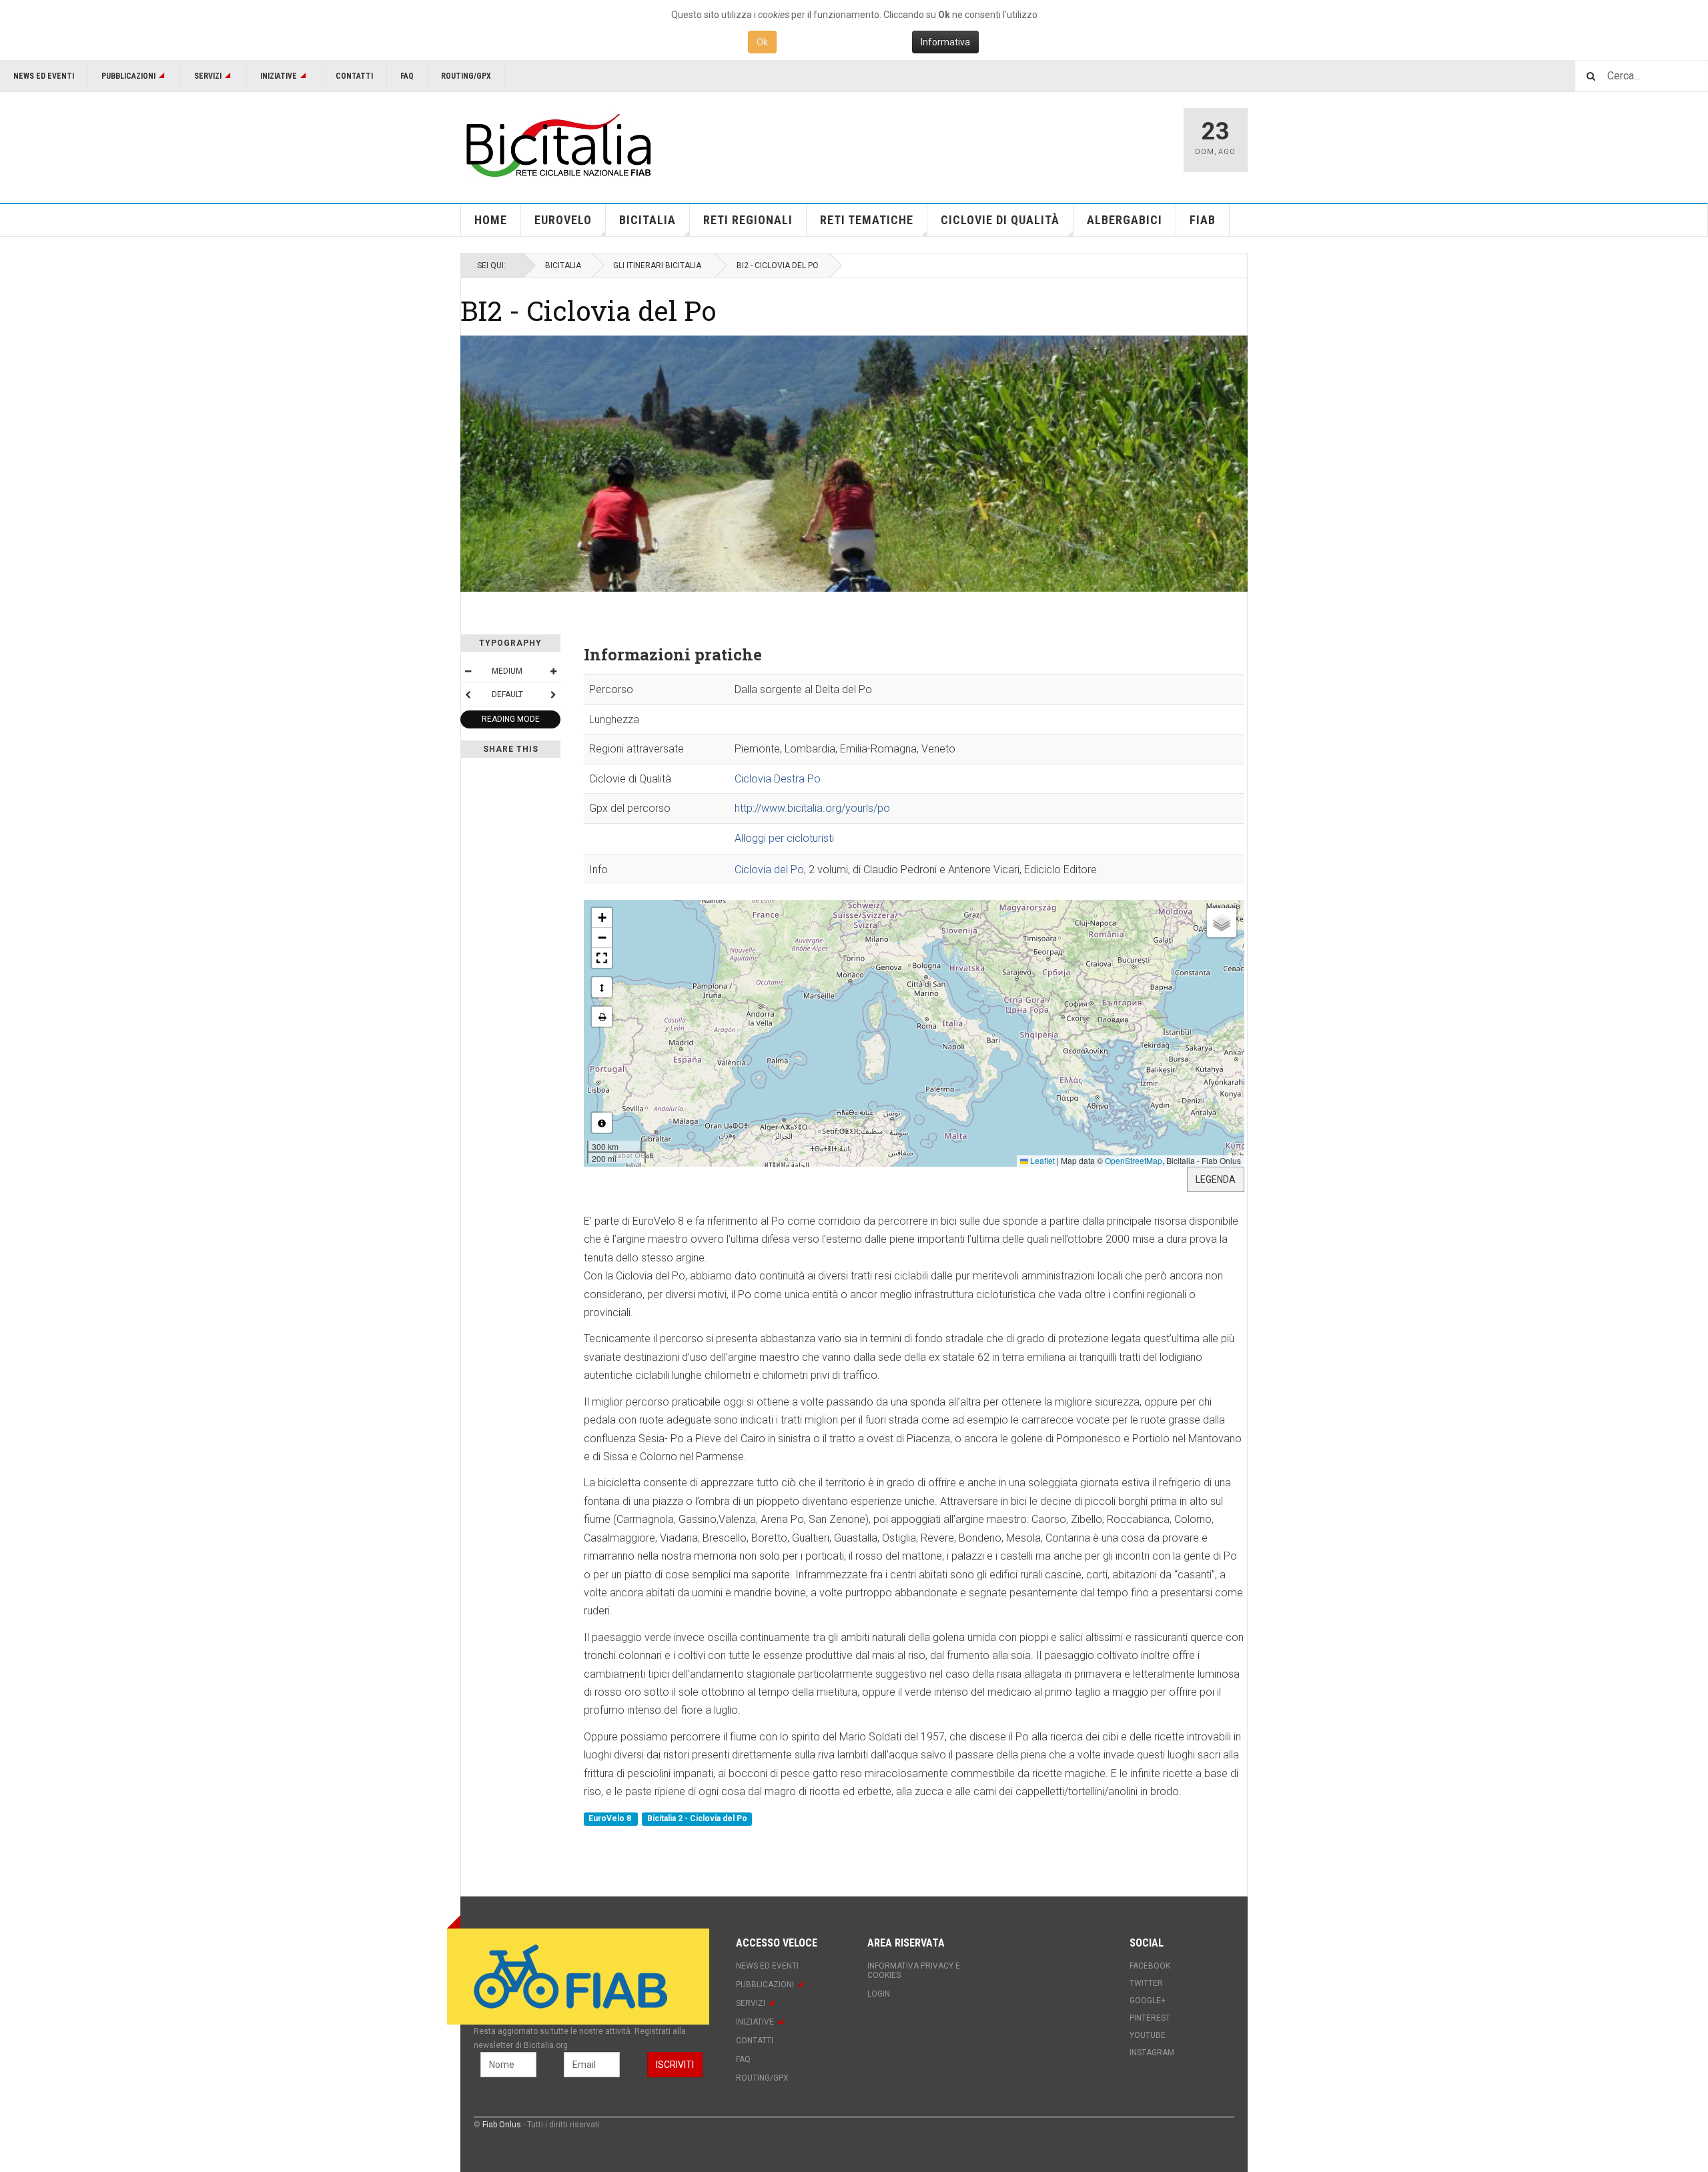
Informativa (945, 42)
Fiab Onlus (502, 2125)
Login (879, 1994)
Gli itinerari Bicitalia (657, 265)
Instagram (1152, 2053)
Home (491, 220)
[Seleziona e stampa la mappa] (602, 1017)
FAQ (407, 76)
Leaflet (1041, 1160)
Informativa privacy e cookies (914, 1971)
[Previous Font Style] (468, 694)
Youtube (1148, 2035)
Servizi (208, 76)
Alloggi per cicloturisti (784, 838)
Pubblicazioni (128, 76)
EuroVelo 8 (611, 1819)
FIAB (1203, 220)
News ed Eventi (44, 76)
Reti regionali (748, 220)
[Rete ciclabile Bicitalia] (557, 145)
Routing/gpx (466, 76)
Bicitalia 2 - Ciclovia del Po (697, 1819)
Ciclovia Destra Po (778, 779)
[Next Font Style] (553, 694)
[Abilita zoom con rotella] (602, 987)
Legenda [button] (1216, 1179)
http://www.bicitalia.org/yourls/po (812, 808)
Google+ (1148, 2001)
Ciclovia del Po (769, 870)
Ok (762, 42)
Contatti (354, 76)
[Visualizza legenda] (602, 1123)
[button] (602, 918)
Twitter (1146, 1983)
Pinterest (1150, 2018)
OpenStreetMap (1134, 1160)
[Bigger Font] (553, 671)
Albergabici (1125, 220)
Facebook (1150, 1966)
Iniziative (279, 76)
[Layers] (1222, 923)
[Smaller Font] (468, 671)
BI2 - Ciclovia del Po (588, 310)
